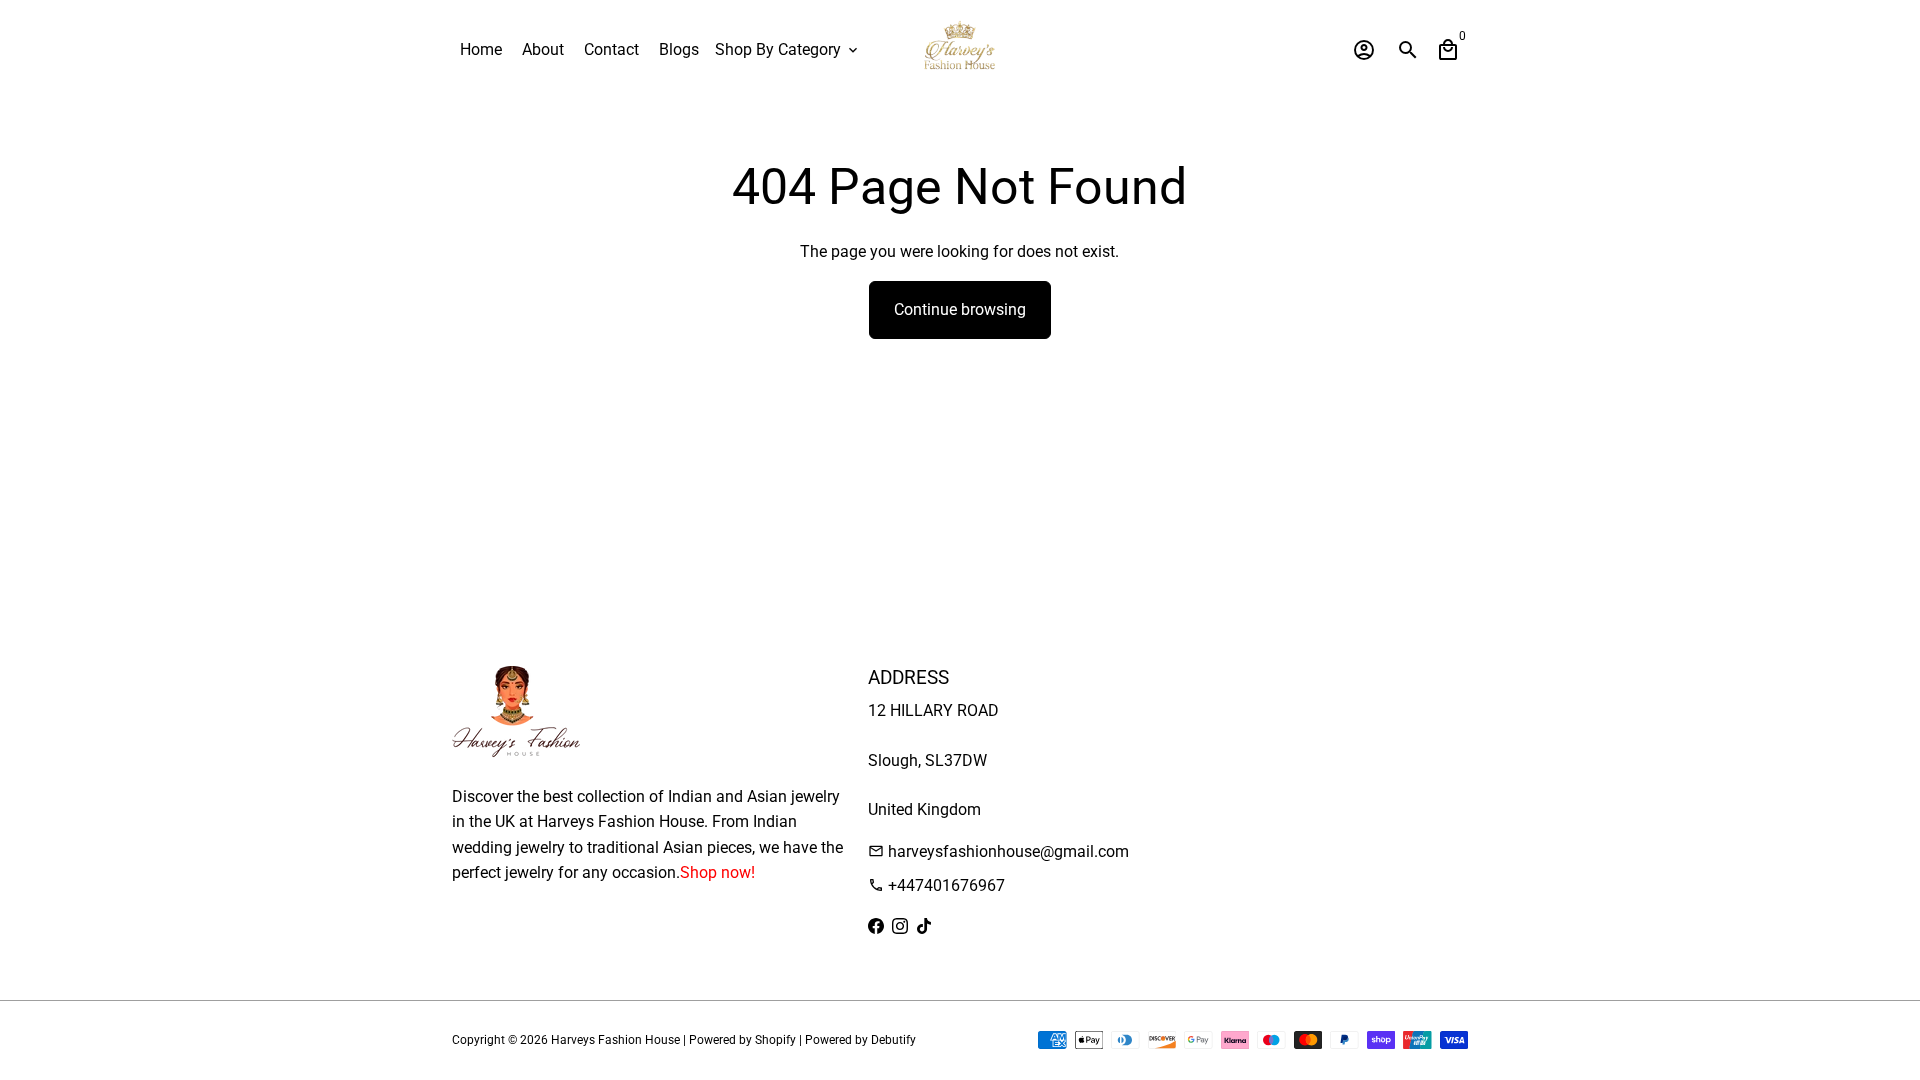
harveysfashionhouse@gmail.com (998, 851)
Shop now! (717, 872)
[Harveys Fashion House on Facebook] (876, 926)
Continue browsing (960, 309)
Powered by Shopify (742, 1040)
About (543, 49)
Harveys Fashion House (615, 1040)
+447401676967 (936, 885)
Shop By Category (788, 49)
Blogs (679, 49)
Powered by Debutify (860, 1040)
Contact (611, 49)
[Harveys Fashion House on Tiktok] (924, 926)
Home (481, 49)
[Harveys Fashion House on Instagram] (900, 926)
